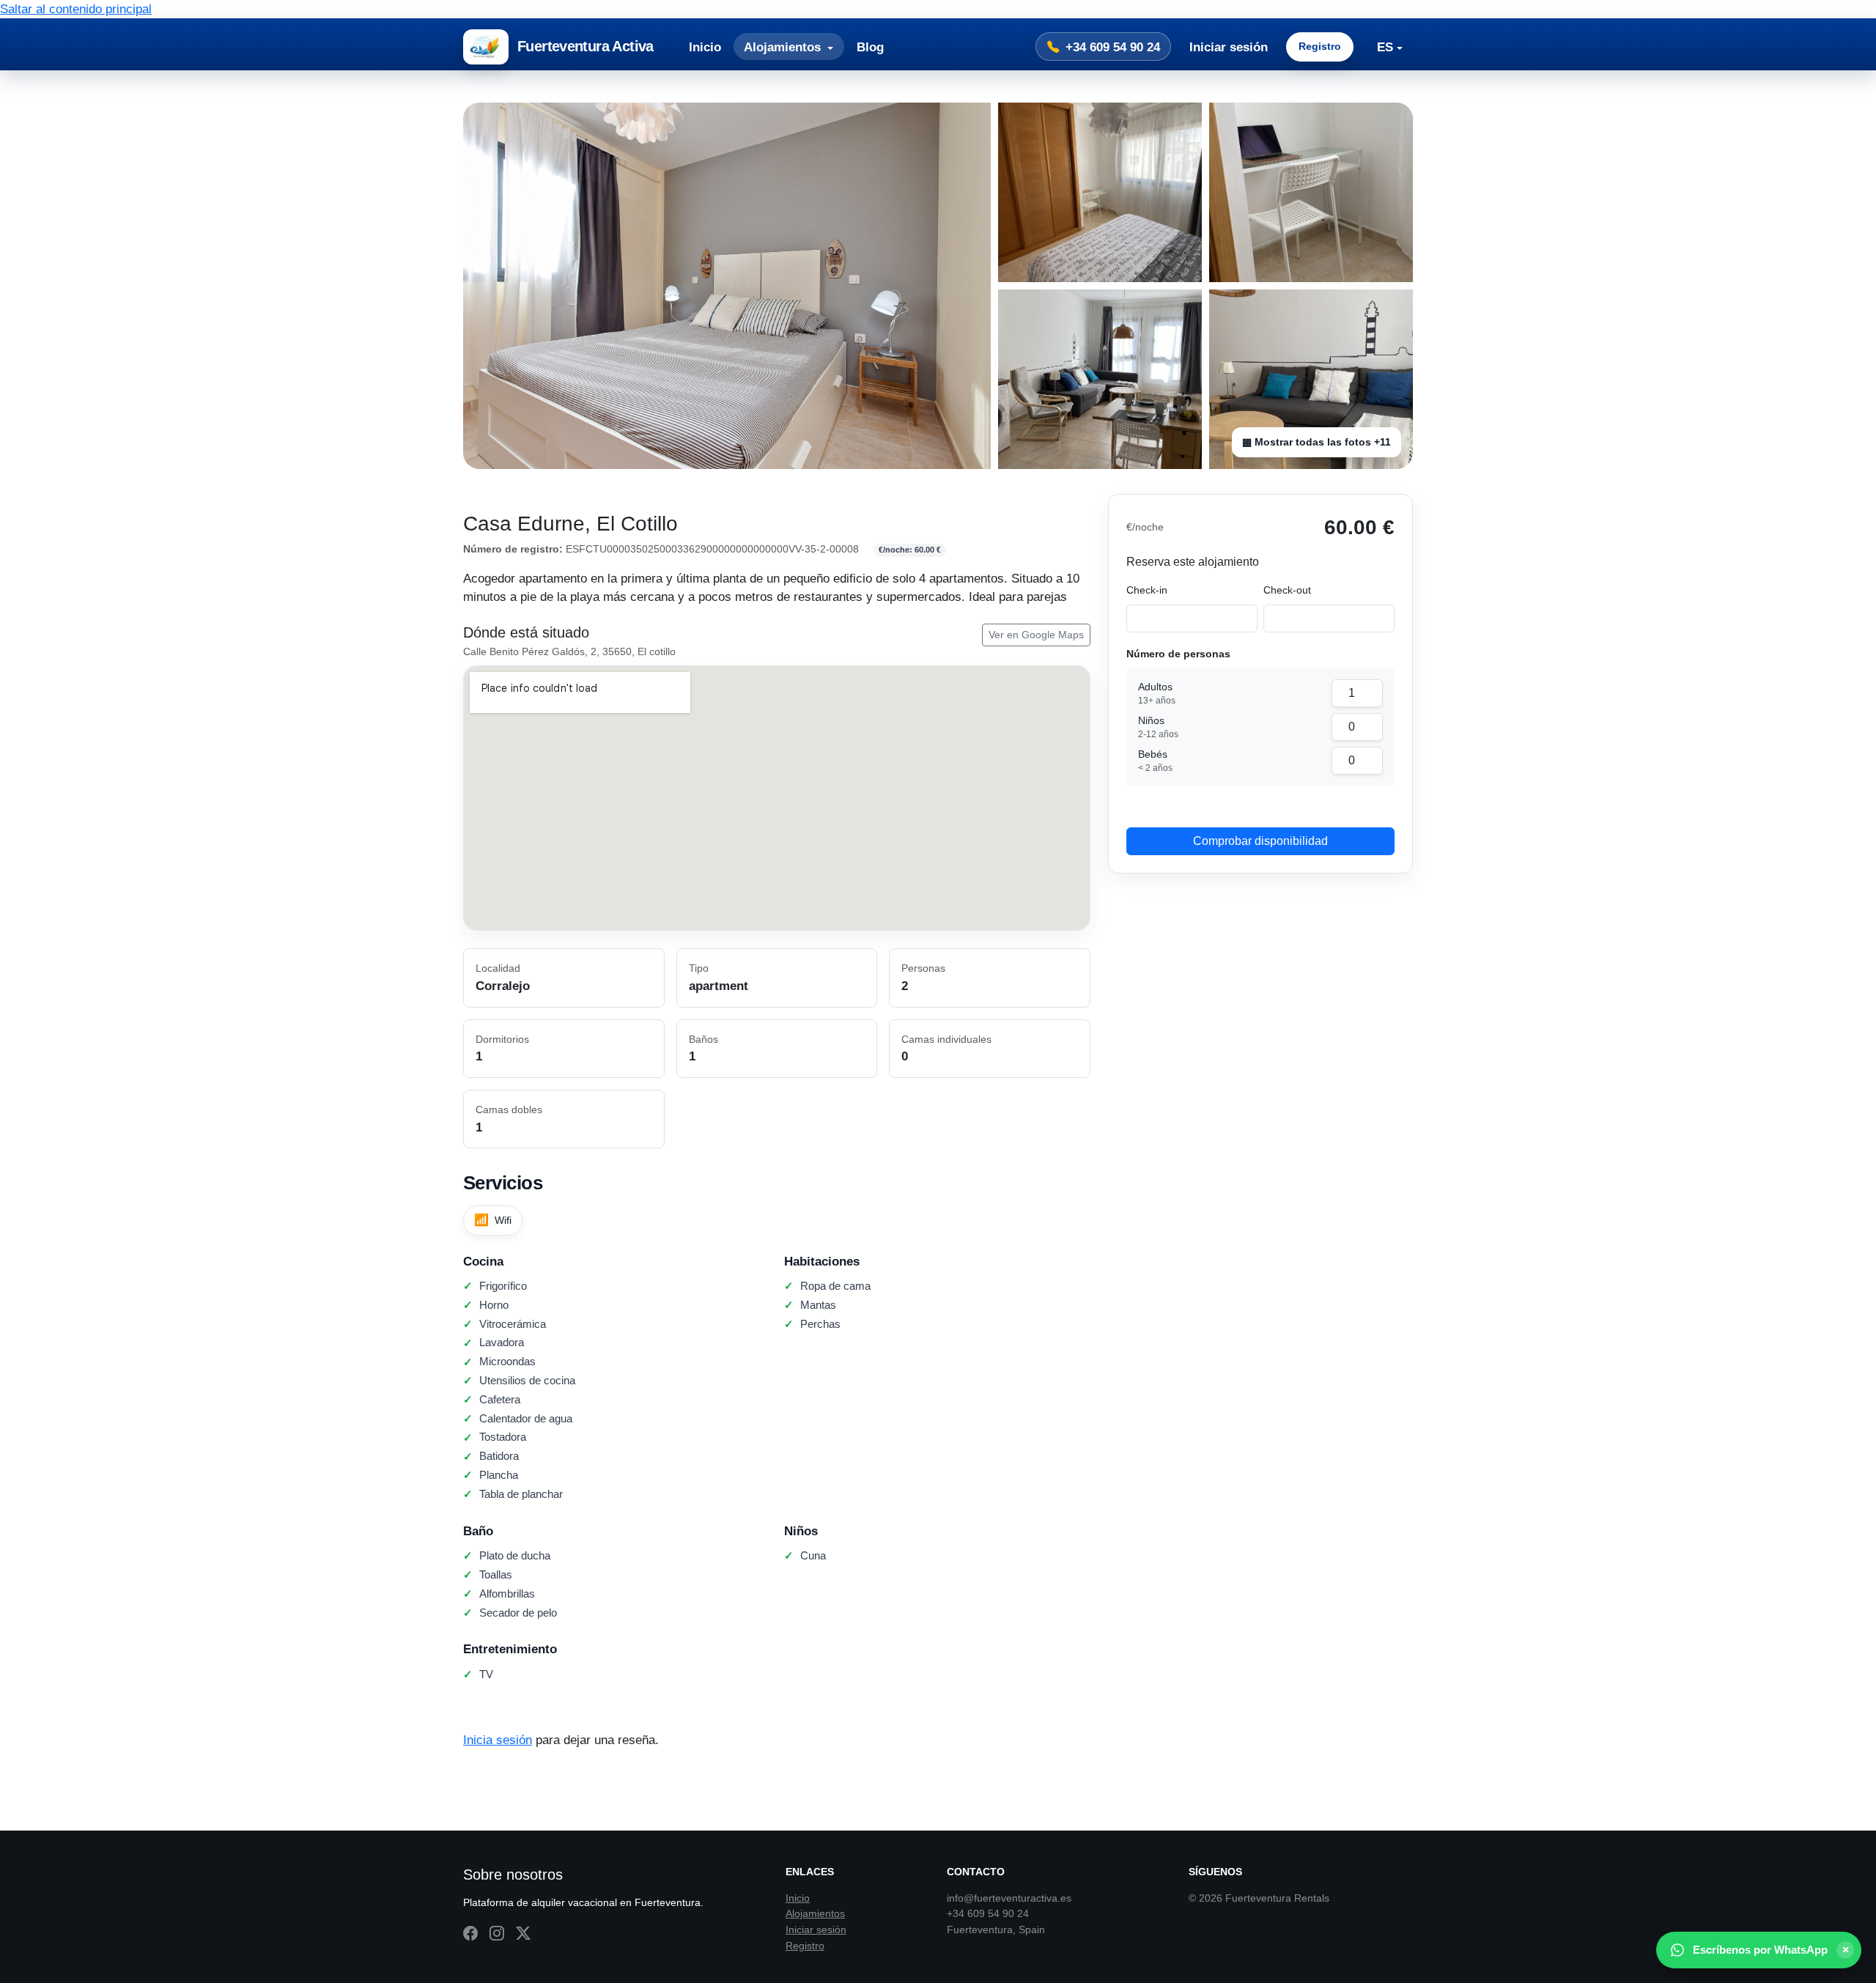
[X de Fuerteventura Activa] (523, 1934)
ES (1385, 47)
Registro (1320, 46)
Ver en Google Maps (1036, 635)
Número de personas (1178, 654)
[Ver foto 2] (1100, 192)
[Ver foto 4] (1100, 379)
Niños (1158, 727)
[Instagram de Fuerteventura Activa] (497, 1934)
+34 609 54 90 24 (1113, 47)
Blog (870, 47)
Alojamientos (815, 1913)
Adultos (1157, 693)
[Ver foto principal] (727, 286)
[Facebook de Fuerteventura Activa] (470, 1934)
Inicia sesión (498, 1740)
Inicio (705, 47)
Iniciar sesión (1229, 47)
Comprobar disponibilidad (1260, 841)
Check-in (1147, 590)
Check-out (1287, 590)
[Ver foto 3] (1311, 192)
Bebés (1155, 761)
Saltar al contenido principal (76, 9)
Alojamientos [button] (784, 47)
